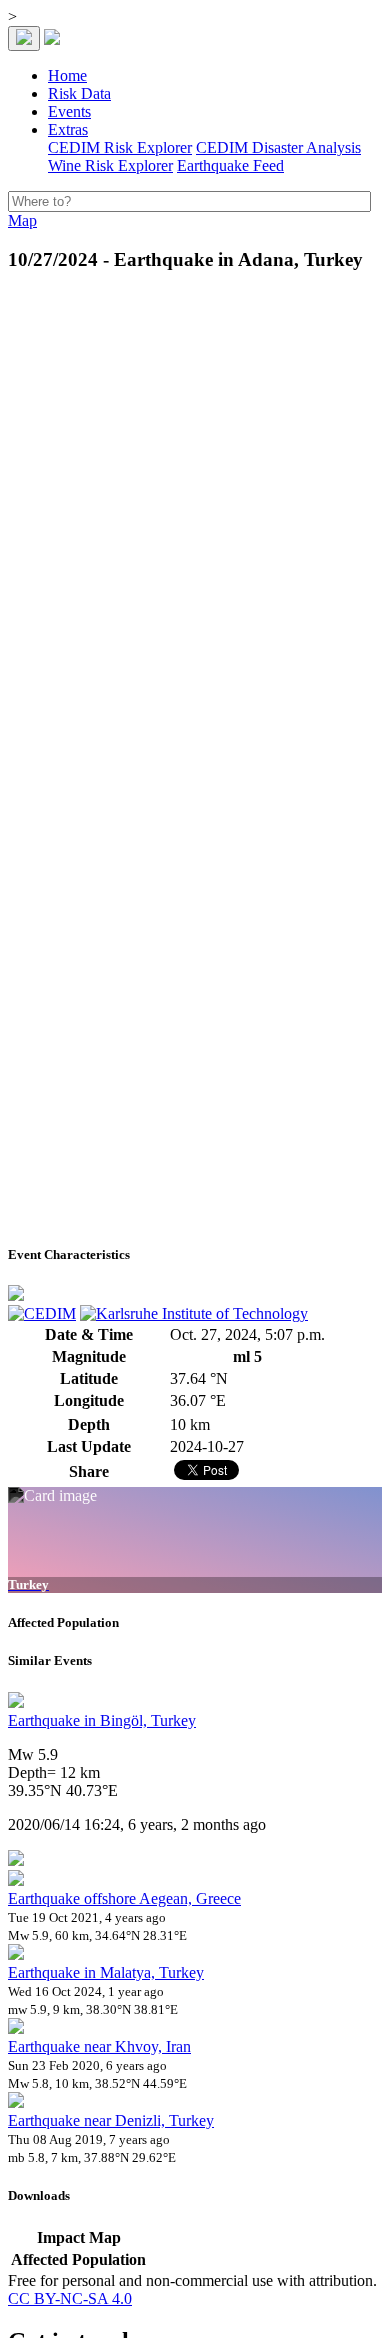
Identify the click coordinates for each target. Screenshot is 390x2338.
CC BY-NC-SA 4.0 (70, 2298)
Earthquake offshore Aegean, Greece (124, 1898)
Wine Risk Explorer (110, 165)
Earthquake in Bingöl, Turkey (102, 1720)
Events (69, 111)
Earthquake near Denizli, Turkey (111, 2120)
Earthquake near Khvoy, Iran (99, 2046)
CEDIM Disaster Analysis (278, 147)
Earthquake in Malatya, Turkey (106, 1972)
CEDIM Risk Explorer (120, 147)
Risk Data (79, 93)
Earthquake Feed (230, 165)
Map (22, 220)
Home (67, 75)
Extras (68, 129)
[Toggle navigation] (24, 38)
